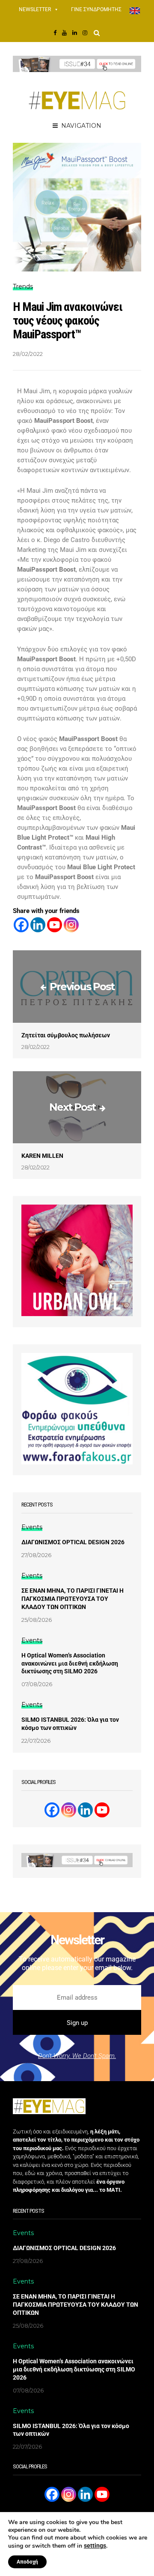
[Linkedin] (38, 925)
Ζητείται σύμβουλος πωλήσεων (66, 1035)
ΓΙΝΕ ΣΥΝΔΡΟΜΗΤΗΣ (96, 9)
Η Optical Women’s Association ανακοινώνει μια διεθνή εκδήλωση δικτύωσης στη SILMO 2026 (70, 1663)
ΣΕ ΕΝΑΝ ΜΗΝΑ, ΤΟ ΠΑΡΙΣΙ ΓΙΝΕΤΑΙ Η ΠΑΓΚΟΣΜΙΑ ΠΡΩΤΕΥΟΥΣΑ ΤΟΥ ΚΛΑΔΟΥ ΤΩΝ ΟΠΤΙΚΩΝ (73, 1599)
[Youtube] (55, 925)
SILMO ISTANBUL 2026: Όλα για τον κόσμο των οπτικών (70, 1724)
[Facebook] (21, 925)
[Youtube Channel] (102, 1810)
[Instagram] (71, 925)
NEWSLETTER (35, 9)
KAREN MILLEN (42, 1156)
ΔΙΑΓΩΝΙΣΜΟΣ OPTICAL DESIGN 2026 (73, 1542)
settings (95, 2546)
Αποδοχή (27, 2562)
